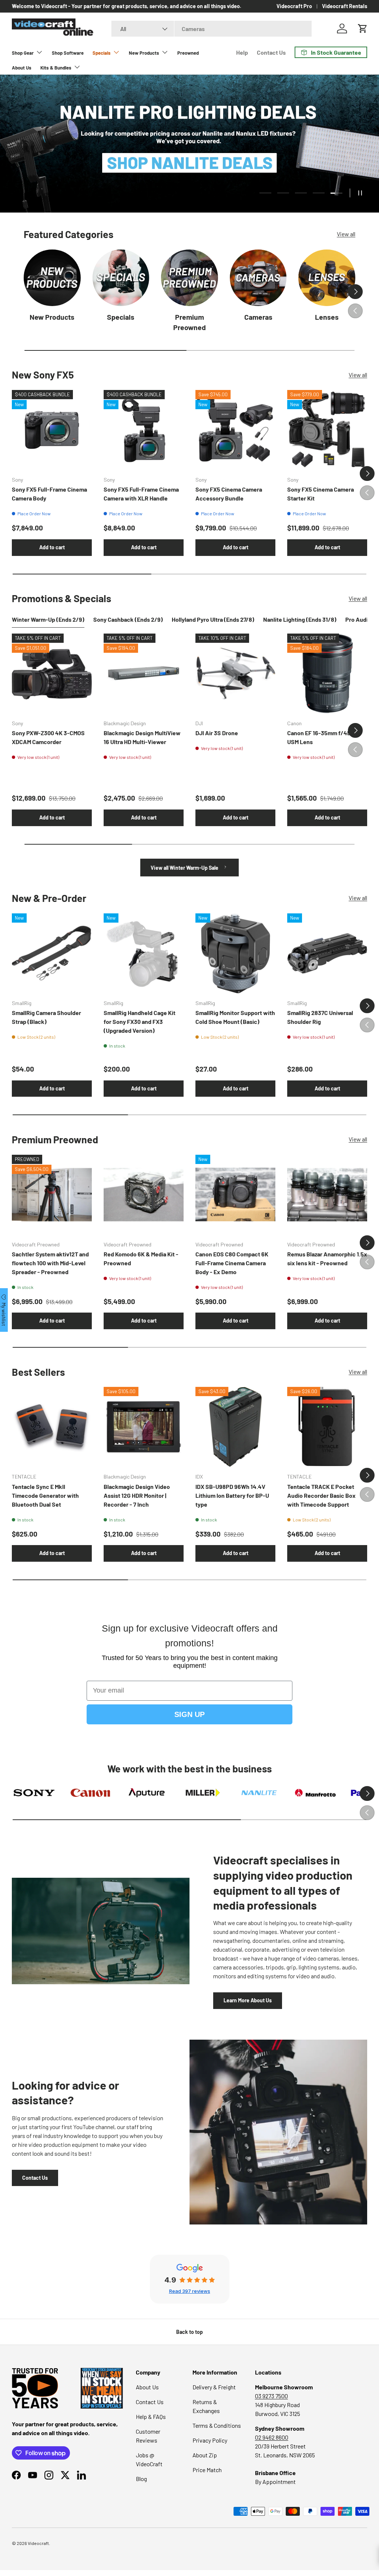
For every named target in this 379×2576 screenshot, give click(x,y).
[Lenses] (327, 278)
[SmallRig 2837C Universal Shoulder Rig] (327, 953)
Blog (141, 2479)
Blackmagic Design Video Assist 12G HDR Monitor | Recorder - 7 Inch (137, 1495)
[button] (363, 28)
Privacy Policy (210, 2440)
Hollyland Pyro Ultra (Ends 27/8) (213, 619)
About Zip (205, 2455)
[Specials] (121, 278)
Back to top (189, 2332)
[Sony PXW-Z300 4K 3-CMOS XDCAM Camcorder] (52, 673)
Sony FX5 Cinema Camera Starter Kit (321, 494)
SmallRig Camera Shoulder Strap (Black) (46, 1017)
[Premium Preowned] (189, 278)
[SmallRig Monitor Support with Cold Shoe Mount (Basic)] (235, 953)
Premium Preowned (189, 322)
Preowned (188, 53)
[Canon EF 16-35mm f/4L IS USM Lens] (327, 673)
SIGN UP (189, 1714)
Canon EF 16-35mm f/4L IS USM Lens (322, 737)
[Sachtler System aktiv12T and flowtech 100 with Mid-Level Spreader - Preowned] (52, 1195)
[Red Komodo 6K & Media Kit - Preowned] (144, 1195)
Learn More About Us (248, 2000)
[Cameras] (258, 278)
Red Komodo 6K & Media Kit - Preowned (141, 1258)
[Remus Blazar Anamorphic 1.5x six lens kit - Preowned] (327, 1195)
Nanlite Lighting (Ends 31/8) (300, 619)
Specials (121, 317)
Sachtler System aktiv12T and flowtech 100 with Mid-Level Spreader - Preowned (50, 1263)
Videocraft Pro (294, 6)
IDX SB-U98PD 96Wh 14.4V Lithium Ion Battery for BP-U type (232, 1495)
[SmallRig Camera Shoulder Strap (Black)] (52, 953)
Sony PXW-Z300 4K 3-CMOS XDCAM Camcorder (48, 737)
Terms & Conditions (217, 2425)
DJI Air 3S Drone (217, 733)
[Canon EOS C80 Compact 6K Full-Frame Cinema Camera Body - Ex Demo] (235, 1195)
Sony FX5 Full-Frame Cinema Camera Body (49, 494)
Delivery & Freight (214, 2387)
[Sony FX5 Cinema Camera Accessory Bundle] (235, 430)
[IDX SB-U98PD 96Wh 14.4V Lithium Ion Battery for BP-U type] (235, 1427)
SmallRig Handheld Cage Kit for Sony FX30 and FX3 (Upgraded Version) (140, 1021)
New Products (52, 317)
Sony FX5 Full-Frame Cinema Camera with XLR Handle (141, 494)
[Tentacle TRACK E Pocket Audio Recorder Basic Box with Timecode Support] (327, 1427)
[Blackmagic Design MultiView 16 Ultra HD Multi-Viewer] (144, 673)
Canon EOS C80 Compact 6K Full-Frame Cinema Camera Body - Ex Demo (232, 1263)
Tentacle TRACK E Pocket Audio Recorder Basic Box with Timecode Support (321, 1495)
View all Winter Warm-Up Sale (185, 868)
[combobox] (212, 29)
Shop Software (68, 53)
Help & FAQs (151, 2417)
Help (242, 52)
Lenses (327, 317)
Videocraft (38, 2543)
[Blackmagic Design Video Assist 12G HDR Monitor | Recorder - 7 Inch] (144, 1427)
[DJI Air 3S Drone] (235, 673)
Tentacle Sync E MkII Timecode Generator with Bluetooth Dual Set (45, 1495)
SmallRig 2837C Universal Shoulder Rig (320, 1017)
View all (346, 234)
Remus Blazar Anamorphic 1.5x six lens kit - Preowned (327, 1258)
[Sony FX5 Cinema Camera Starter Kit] (327, 430)
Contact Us (271, 52)
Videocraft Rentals (345, 6)
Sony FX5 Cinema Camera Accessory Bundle (229, 494)
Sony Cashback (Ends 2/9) (128, 619)
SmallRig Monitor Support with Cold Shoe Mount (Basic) (235, 1017)
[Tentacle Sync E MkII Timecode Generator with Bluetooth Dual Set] (52, 1427)
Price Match (207, 2470)
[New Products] (52, 278)
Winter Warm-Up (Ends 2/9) (48, 619)
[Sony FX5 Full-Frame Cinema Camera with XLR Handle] (144, 430)
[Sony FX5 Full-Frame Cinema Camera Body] (52, 430)
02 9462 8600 (272, 2437)
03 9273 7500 (271, 2396)
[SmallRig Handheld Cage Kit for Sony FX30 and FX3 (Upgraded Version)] (144, 953)
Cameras (258, 317)
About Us (22, 68)
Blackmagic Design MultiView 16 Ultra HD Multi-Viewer (142, 737)
